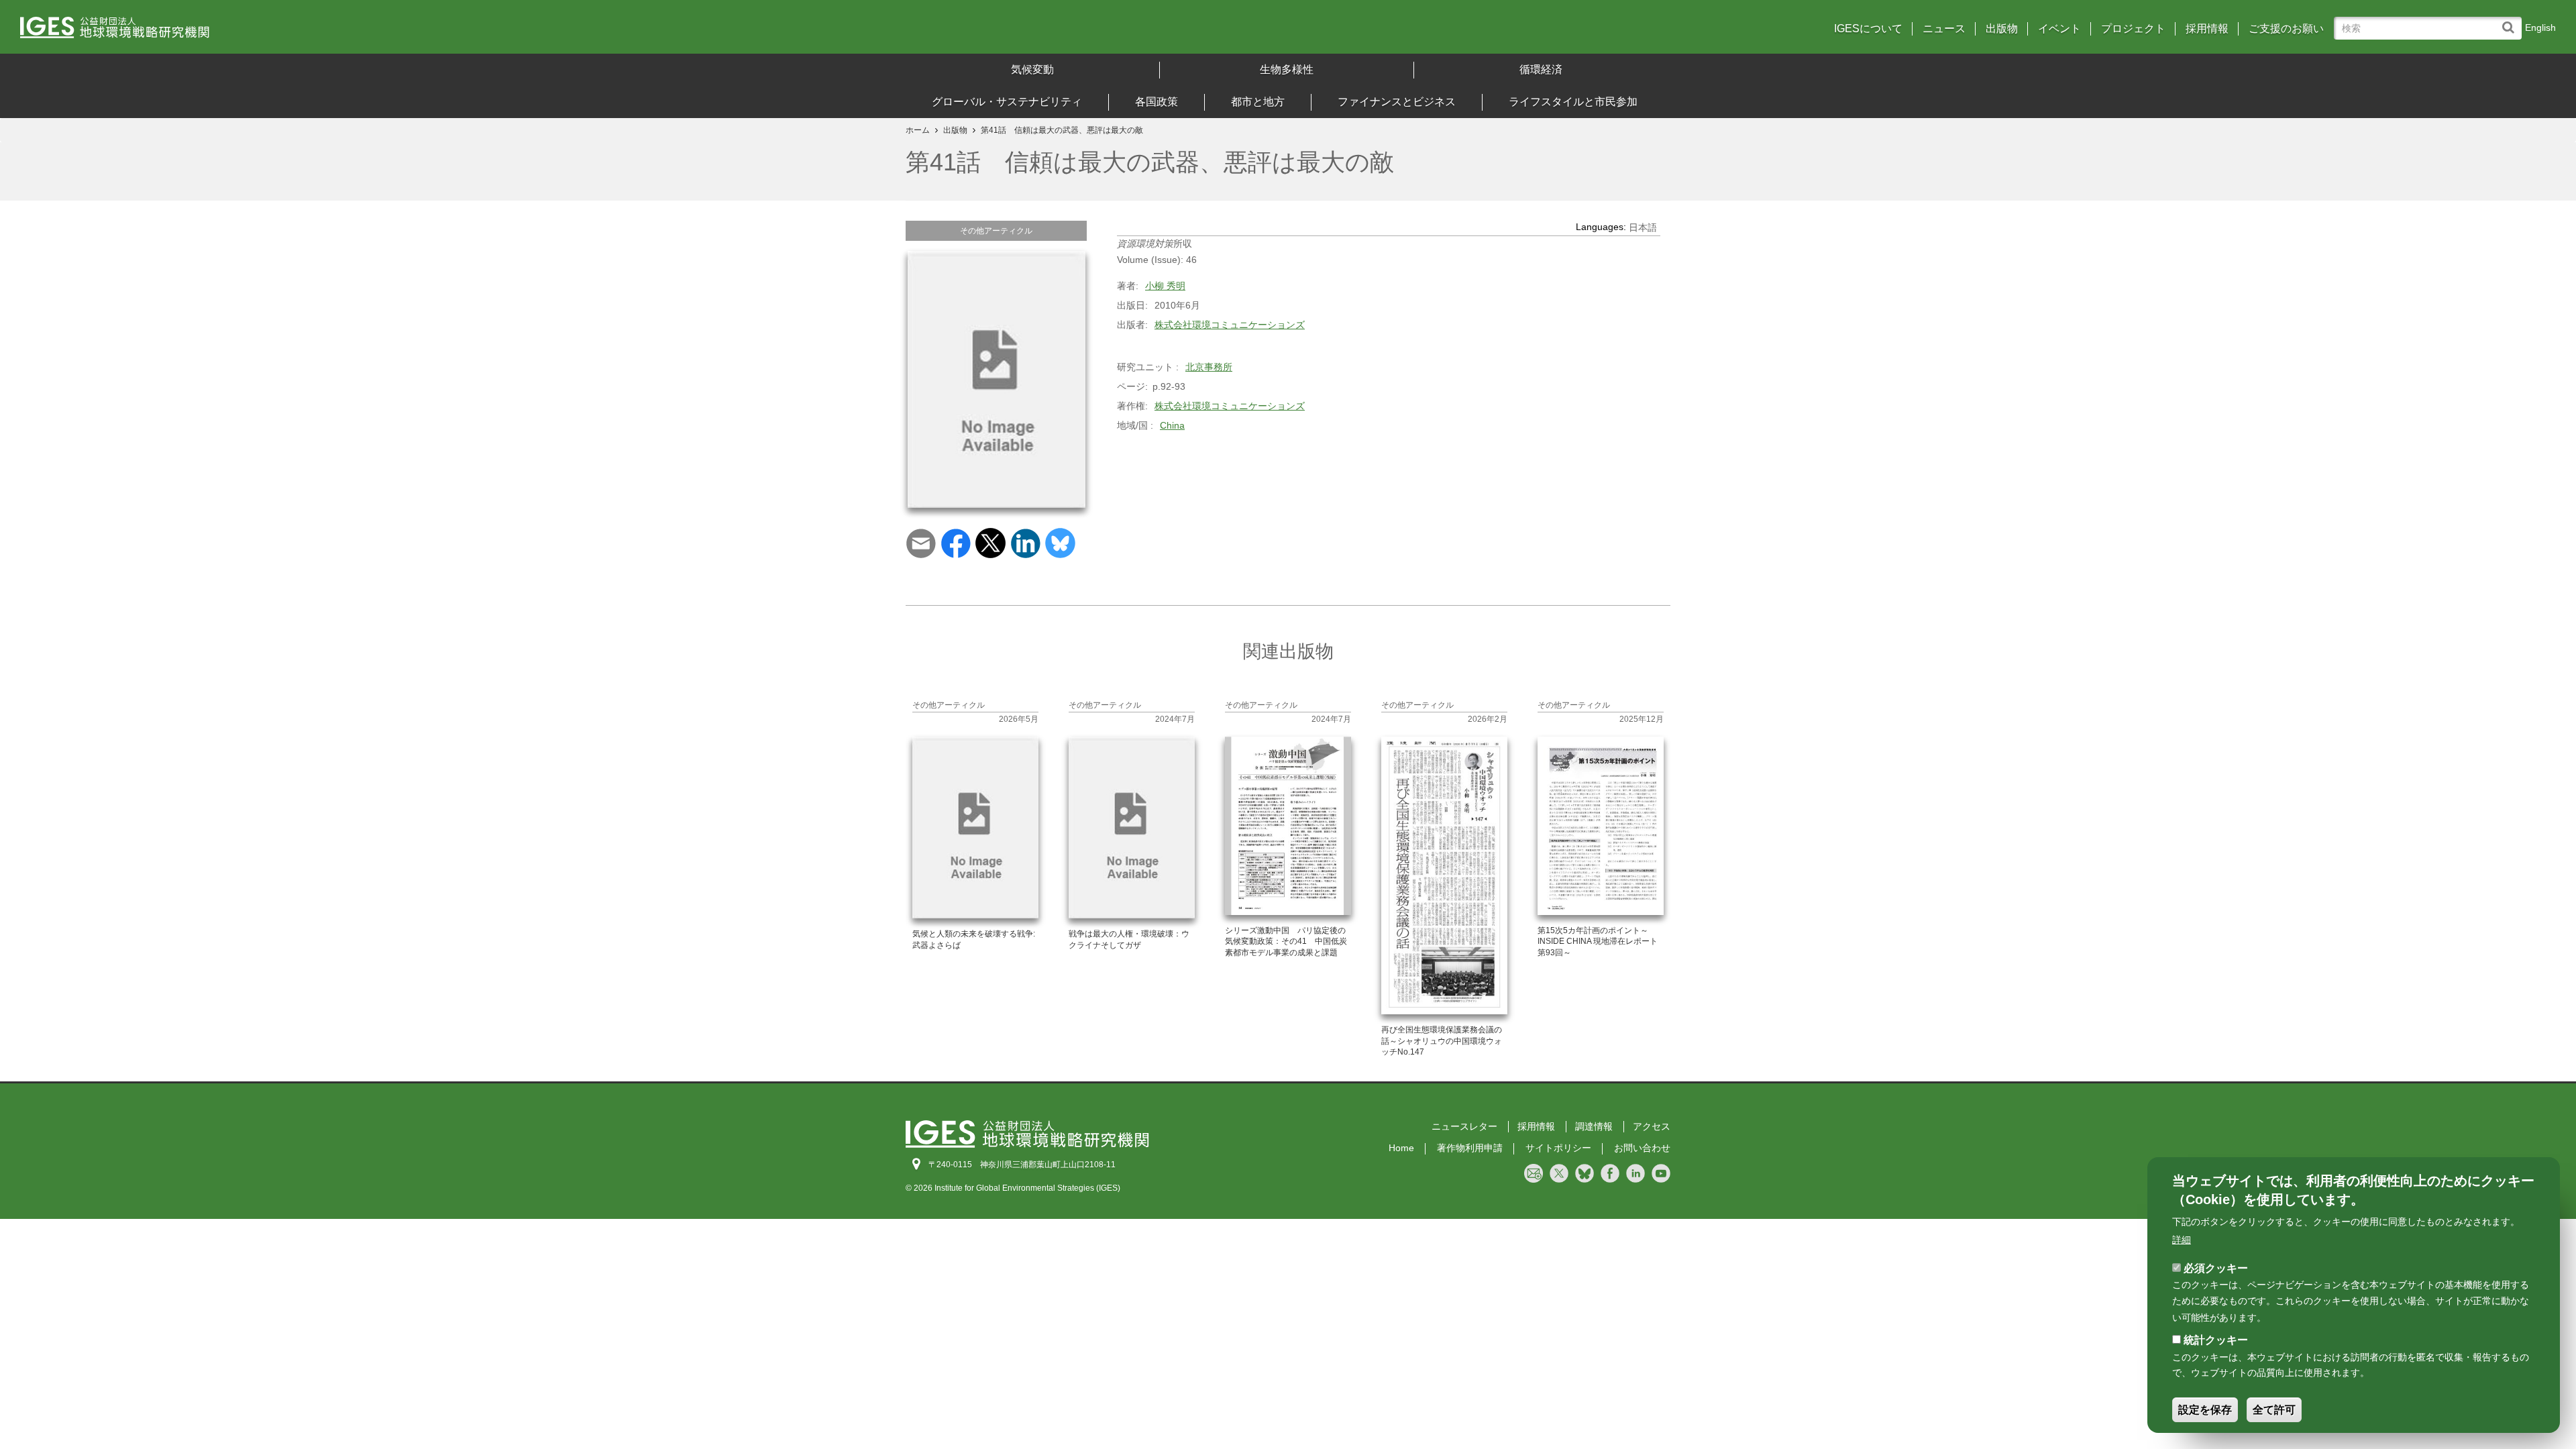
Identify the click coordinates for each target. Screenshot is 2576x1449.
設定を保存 (2205, 1410)
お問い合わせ (1642, 1148)
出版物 (2002, 29)
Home (1401, 1148)
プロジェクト (2133, 29)
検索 (2511, 21)
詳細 (2182, 1240)
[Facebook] (956, 542)
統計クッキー (2216, 1340)
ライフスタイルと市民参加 (1573, 102)
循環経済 (1541, 69)
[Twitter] (990, 542)
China (1172, 425)
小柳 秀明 (1165, 286)
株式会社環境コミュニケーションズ (1230, 325)
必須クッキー (2216, 1268)
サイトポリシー (1558, 1148)
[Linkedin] (1025, 542)
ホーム (918, 130)
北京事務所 (1209, 367)
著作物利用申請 (1470, 1148)
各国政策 (1157, 102)
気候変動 (1032, 69)
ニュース (1944, 29)
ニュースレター (1464, 1126)
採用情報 (2207, 29)
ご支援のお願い (2286, 29)
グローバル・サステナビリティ (1007, 102)
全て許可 (2274, 1410)
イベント (2059, 29)
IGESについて (1868, 29)
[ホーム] (335, 32)
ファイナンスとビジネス (1397, 102)
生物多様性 (1287, 69)
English (2540, 28)
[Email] (921, 542)
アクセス (1652, 1126)
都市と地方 (1258, 102)
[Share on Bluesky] (1060, 542)
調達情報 (1594, 1126)
